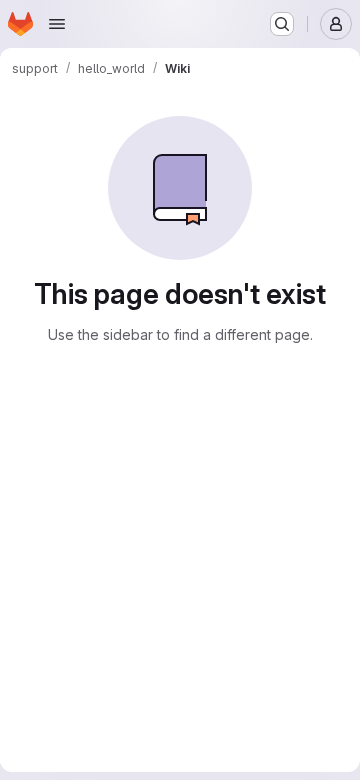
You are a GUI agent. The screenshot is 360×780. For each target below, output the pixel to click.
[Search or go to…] (282, 24)
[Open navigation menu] (57, 24)
